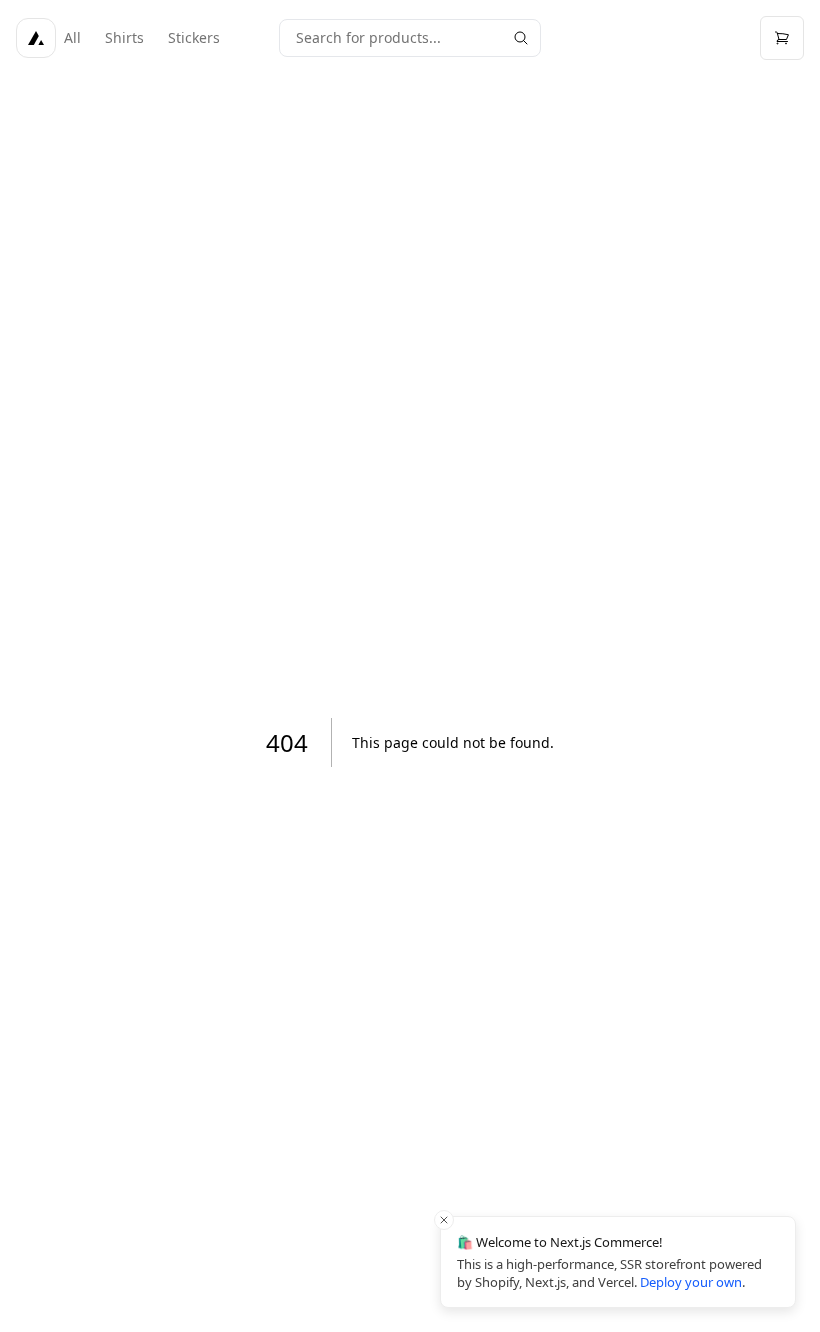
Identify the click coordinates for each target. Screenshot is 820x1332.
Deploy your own (691, 1282)
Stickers (194, 37)
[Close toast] (444, 1220)
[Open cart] (782, 38)
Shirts (124, 37)
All (72, 37)
